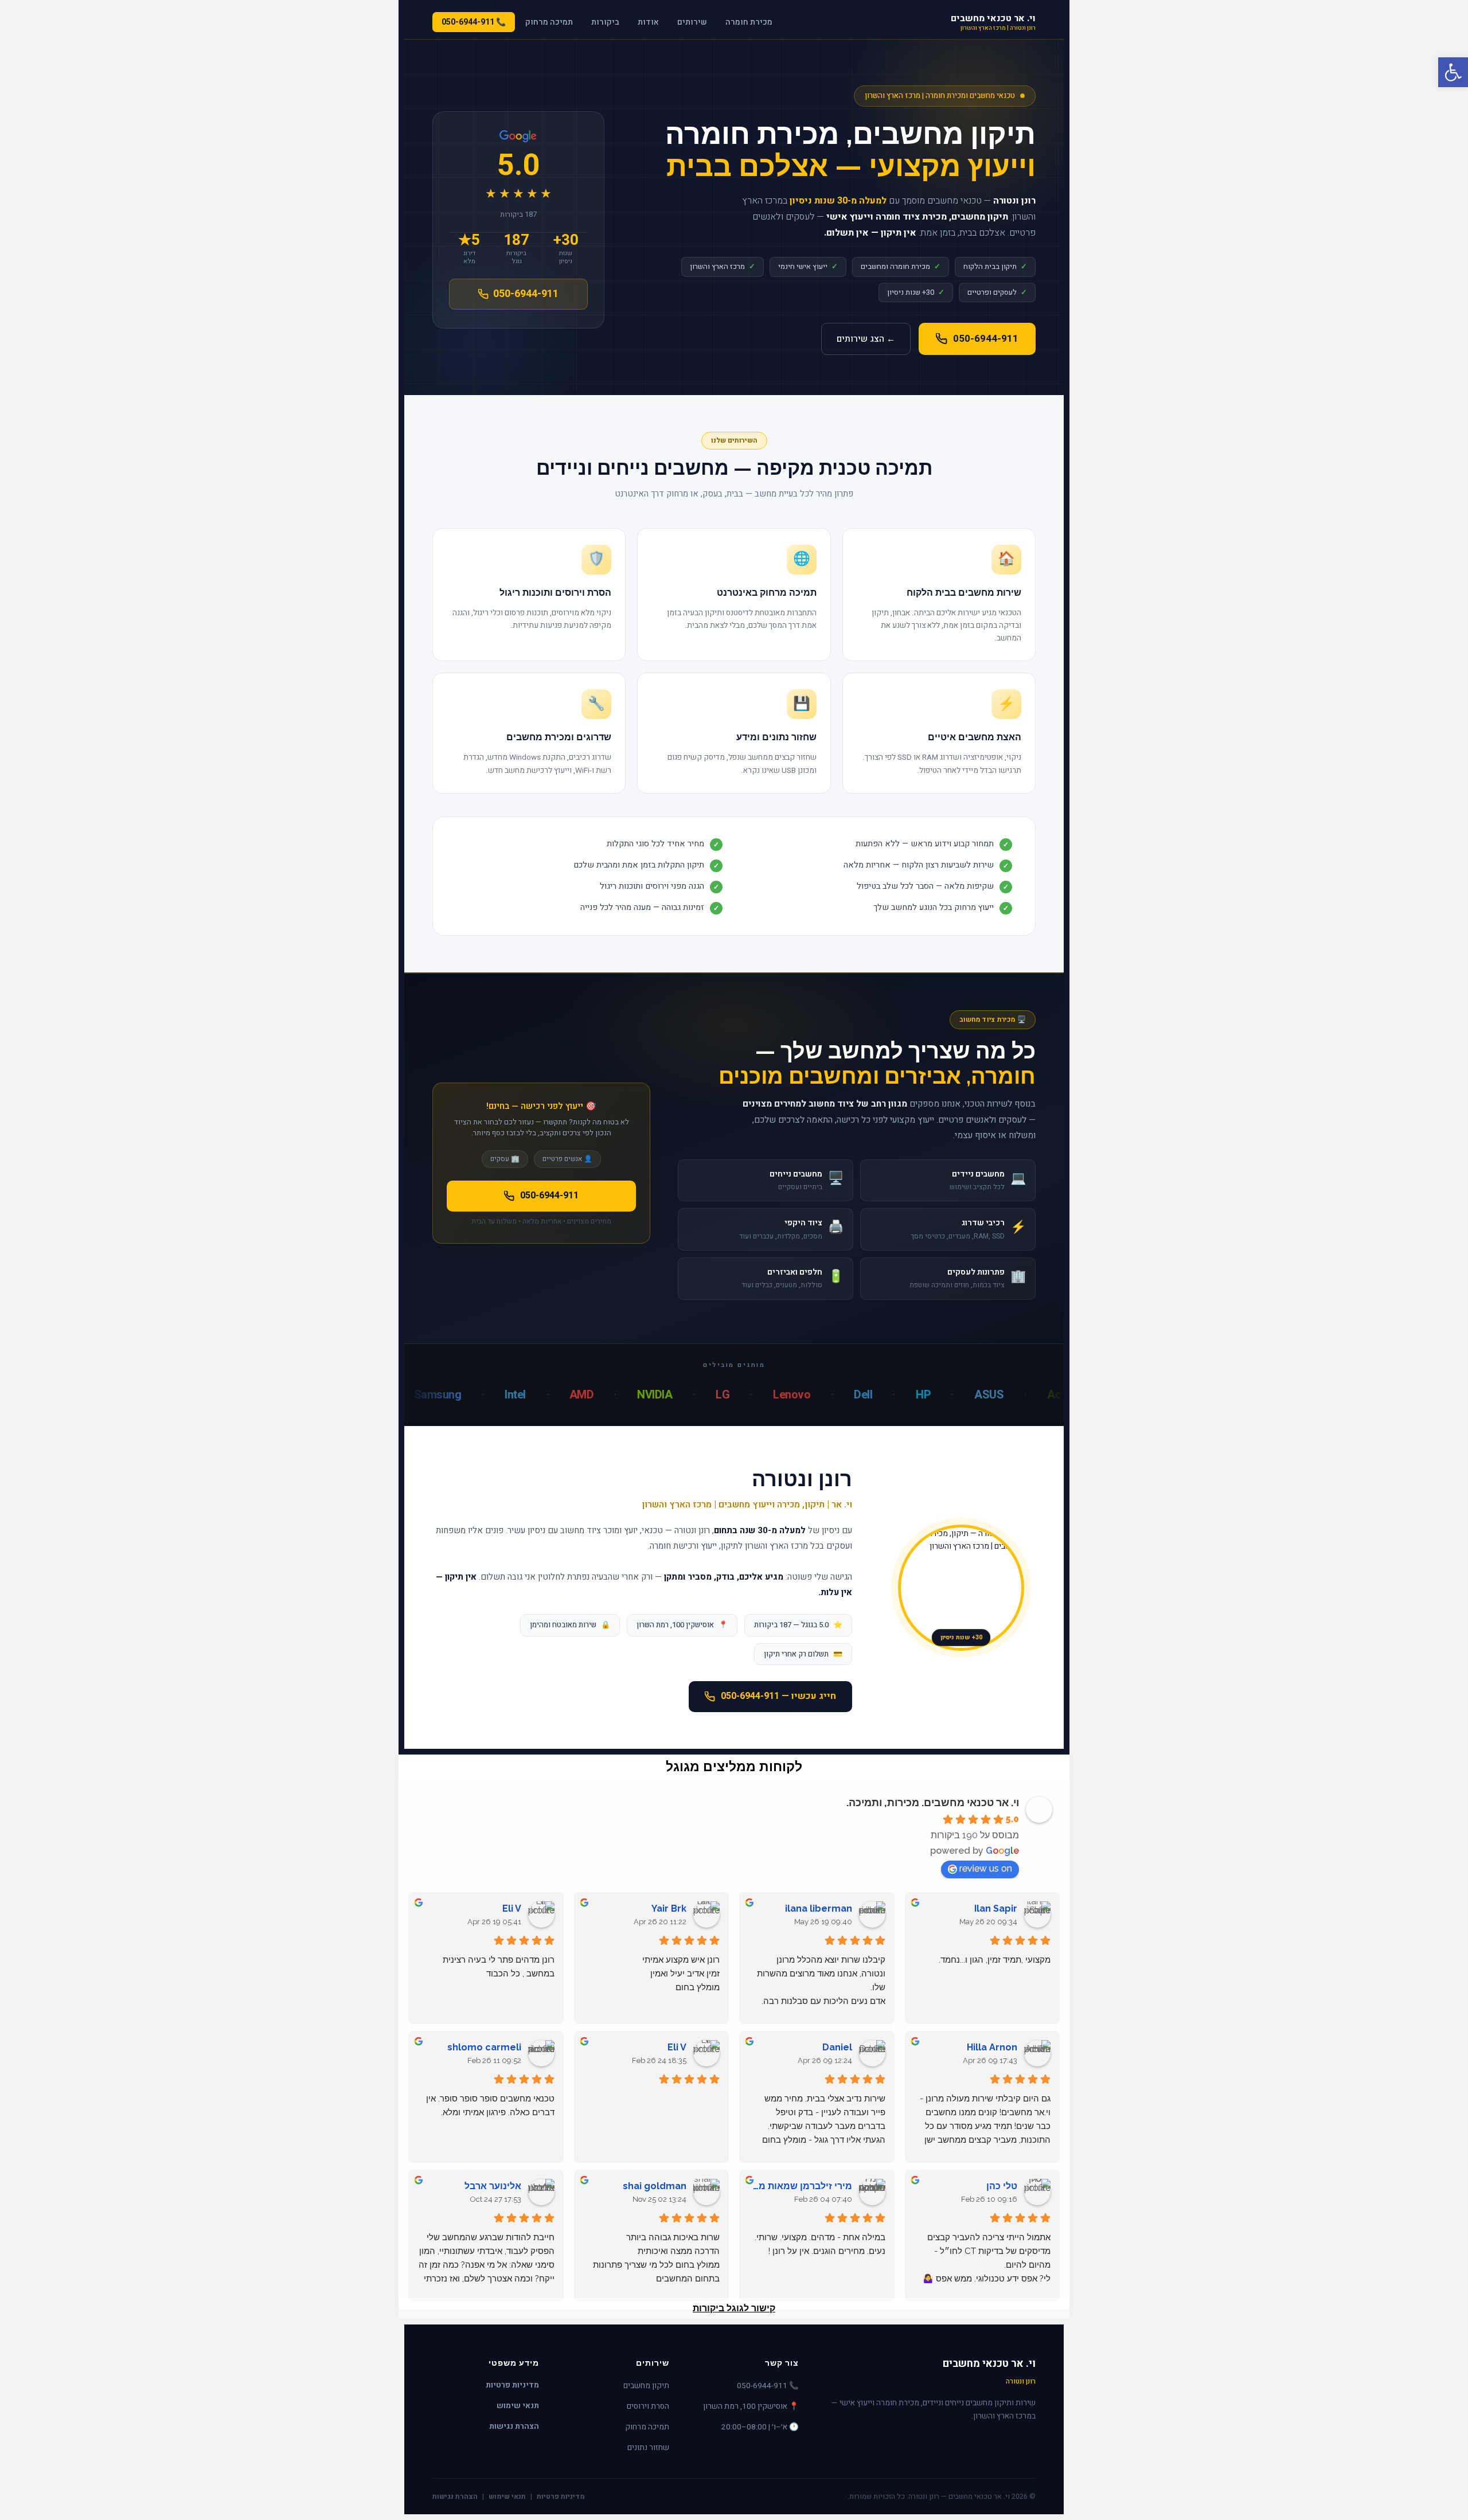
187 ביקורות (518, 214)
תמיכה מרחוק (549, 22)
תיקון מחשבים (646, 2386)
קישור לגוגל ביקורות (734, 2308)
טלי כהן (1002, 2186)
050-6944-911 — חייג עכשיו (778, 1696)
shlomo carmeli (484, 2047)
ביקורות (605, 22)
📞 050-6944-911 (474, 22)
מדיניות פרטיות (512, 2386)
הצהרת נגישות (514, 2427)
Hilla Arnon (992, 2047)
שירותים (692, 22)
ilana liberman (819, 1908)
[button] (1453, 72)
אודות (648, 22)
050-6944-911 (986, 339)
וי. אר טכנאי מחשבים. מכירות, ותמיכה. (933, 1802)
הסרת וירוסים (648, 2406)
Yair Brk (669, 1908)
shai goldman (655, 2186)
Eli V (512, 1908)
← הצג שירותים (866, 339)
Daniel (837, 2047)
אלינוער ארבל (493, 2186)
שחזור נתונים (648, 2448)
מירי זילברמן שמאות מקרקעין (800, 2186)
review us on (986, 1868)
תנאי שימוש (518, 2406)
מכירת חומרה (749, 22)
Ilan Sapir (996, 1908)
